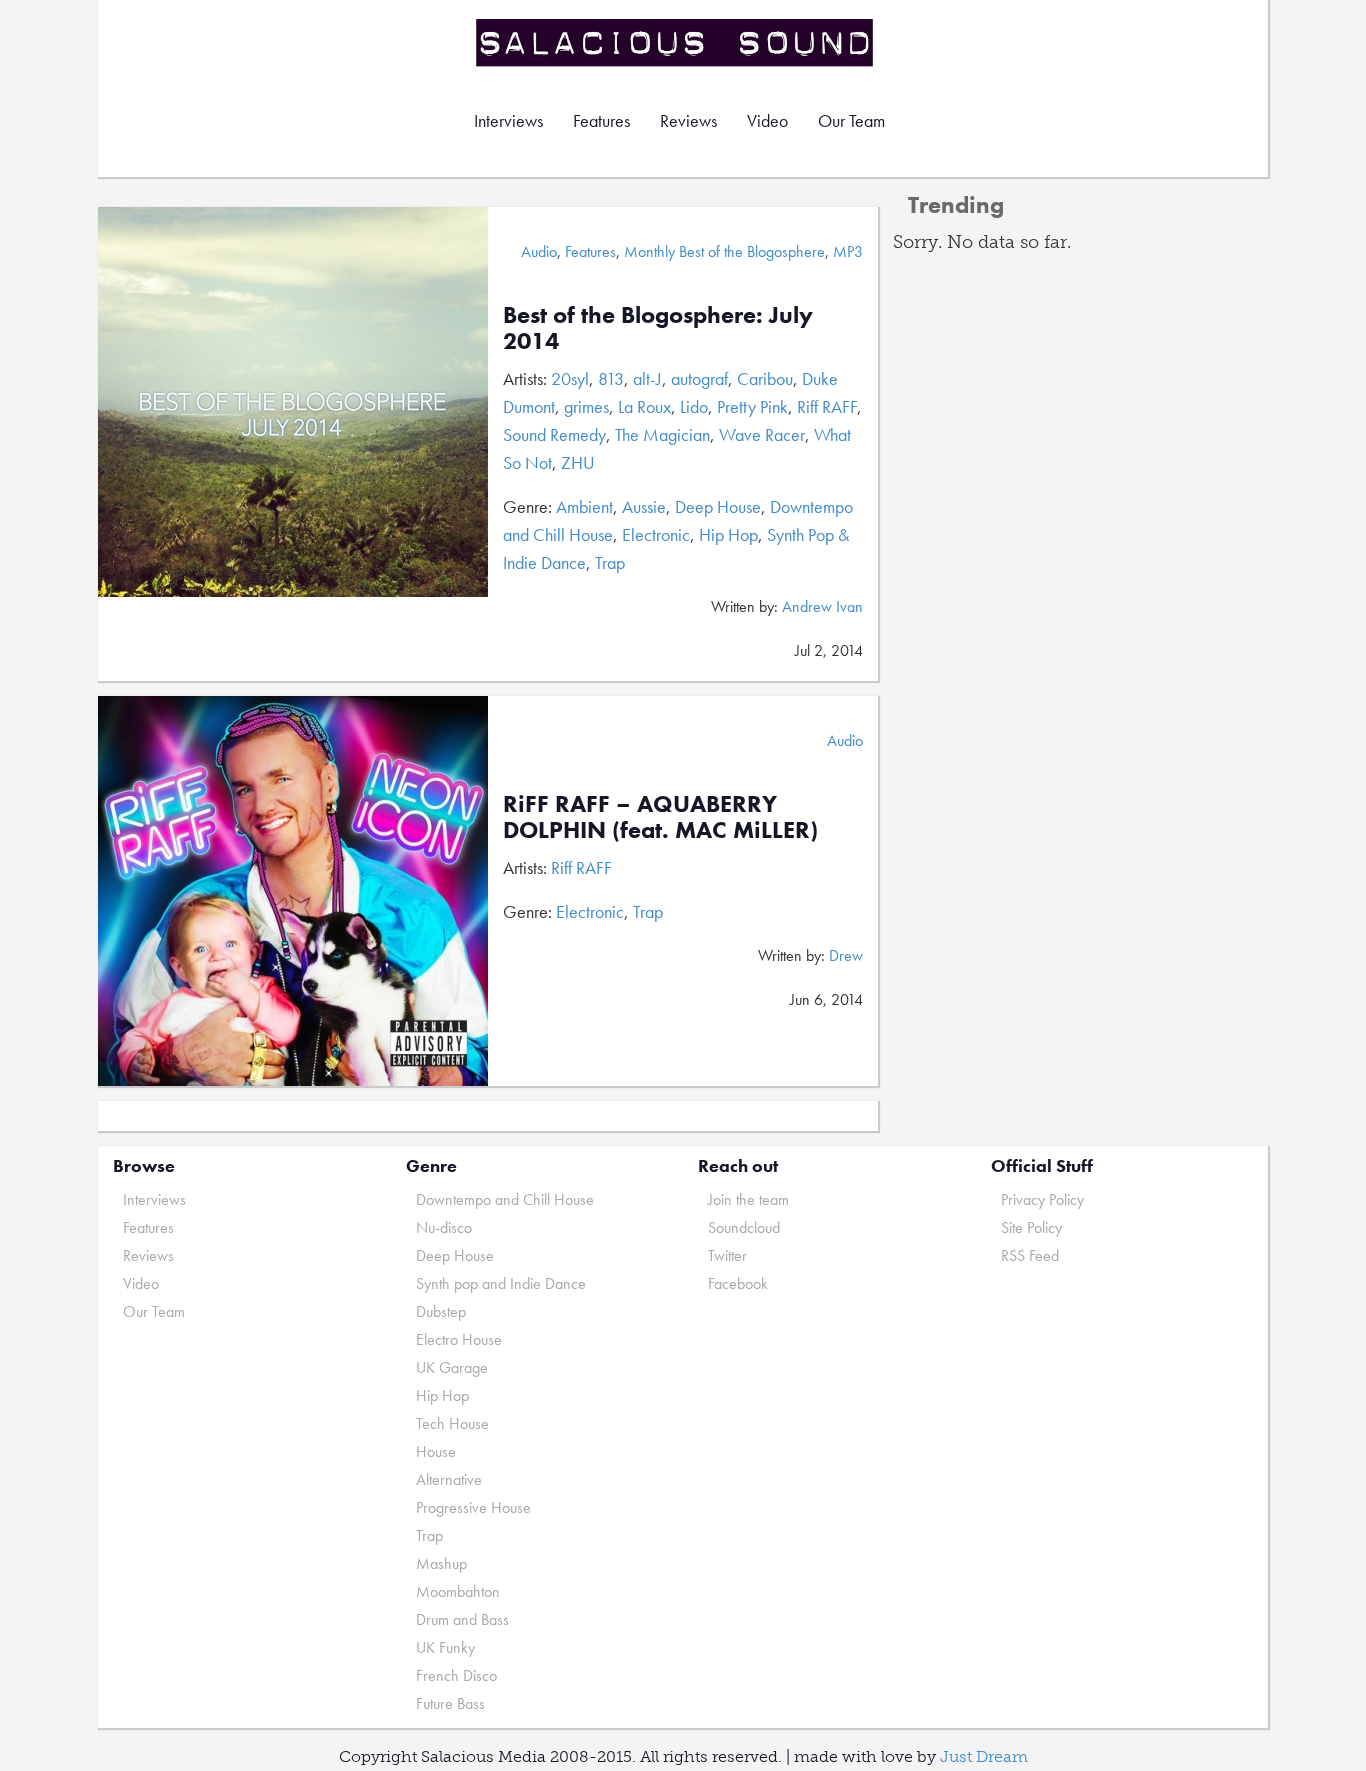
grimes (586, 406)
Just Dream (984, 1756)
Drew (846, 955)
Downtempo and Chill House (505, 1199)
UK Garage (452, 1367)
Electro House (459, 1339)
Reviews (688, 120)
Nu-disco (444, 1227)
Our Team (851, 120)
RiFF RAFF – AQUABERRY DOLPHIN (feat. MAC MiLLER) (660, 816)
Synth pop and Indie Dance (501, 1283)
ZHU (578, 462)
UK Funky (445, 1647)
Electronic (656, 534)
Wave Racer (762, 434)
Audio (539, 251)
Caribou (765, 378)
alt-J (647, 378)
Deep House (718, 506)
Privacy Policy (1042, 1199)
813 (611, 378)
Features (601, 120)
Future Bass (450, 1703)
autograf (699, 378)
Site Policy (1031, 1227)
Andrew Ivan (822, 606)
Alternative (449, 1479)
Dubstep (441, 1311)
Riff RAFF (827, 406)
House (436, 1451)
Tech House (452, 1423)
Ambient (584, 506)
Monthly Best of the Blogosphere (724, 251)
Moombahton (458, 1591)
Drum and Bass (462, 1619)
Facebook (738, 1283)
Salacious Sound (676, 42)
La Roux (644, 406)
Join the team (748, 1199)
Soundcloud (744, 1227)
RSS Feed (1030, 1255)
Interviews (508, 120)
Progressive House (473, 1507)
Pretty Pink (752, 406)
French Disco (456, 1675)
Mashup (441, 1563)
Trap (610, 562)
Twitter (727, 1255)
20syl (570, 378)
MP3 (848, 251)
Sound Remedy (554, 434)
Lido (694, 406)
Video (767, 120)
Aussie (644, 506)
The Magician (662, 434)
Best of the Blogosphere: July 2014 (658, 327)
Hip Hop (728, 534)
